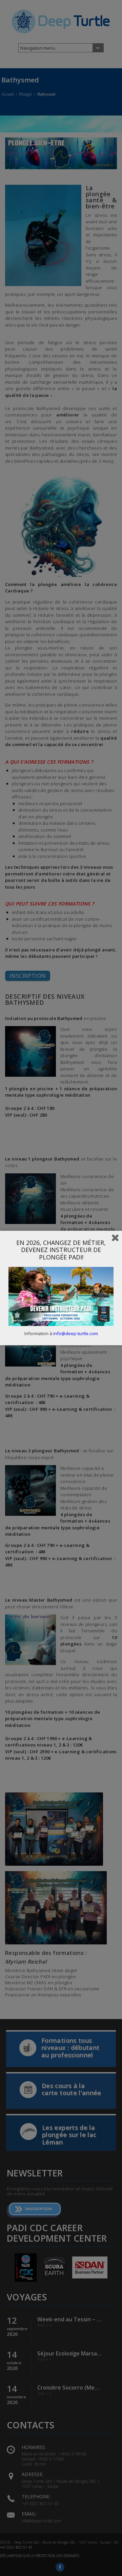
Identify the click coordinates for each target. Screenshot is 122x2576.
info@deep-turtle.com (76, 1333)
